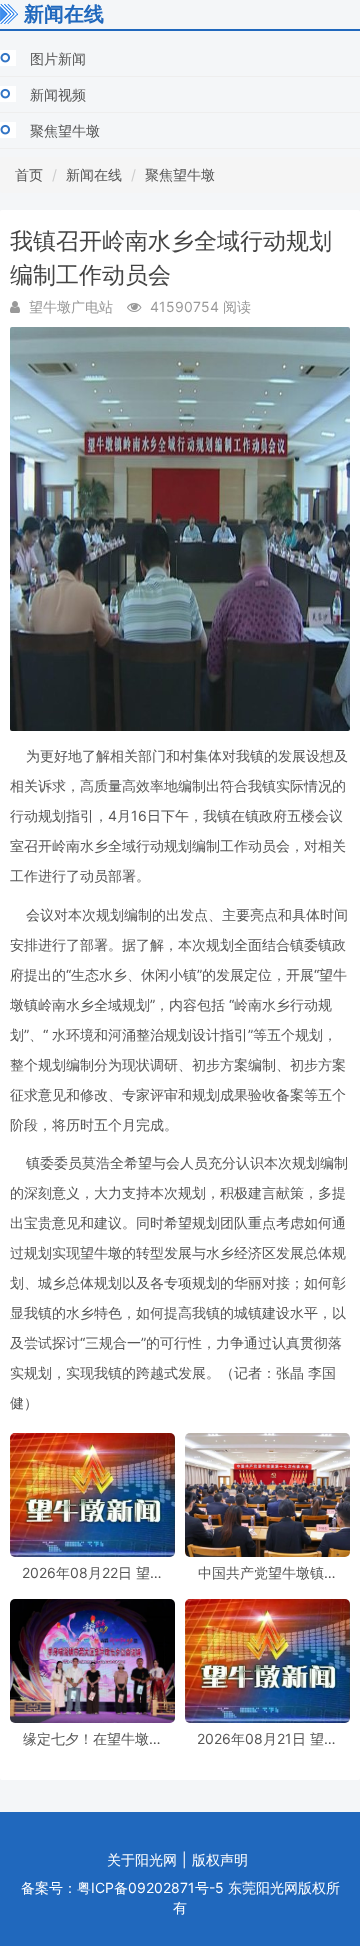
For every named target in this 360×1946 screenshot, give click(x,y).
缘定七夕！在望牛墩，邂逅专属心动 (93, 1738)
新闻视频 (58, 94)
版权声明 (220, 1859)
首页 (29, 174)
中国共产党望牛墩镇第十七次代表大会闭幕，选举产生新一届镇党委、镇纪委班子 (268, 1572)
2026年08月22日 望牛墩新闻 (93, 1572)
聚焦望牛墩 (65, 130)
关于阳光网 (142, 1859)
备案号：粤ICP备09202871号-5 (122, 1887)
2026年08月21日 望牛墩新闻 (267, 1738)
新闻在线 (94, 174)
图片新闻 (58, 58)
